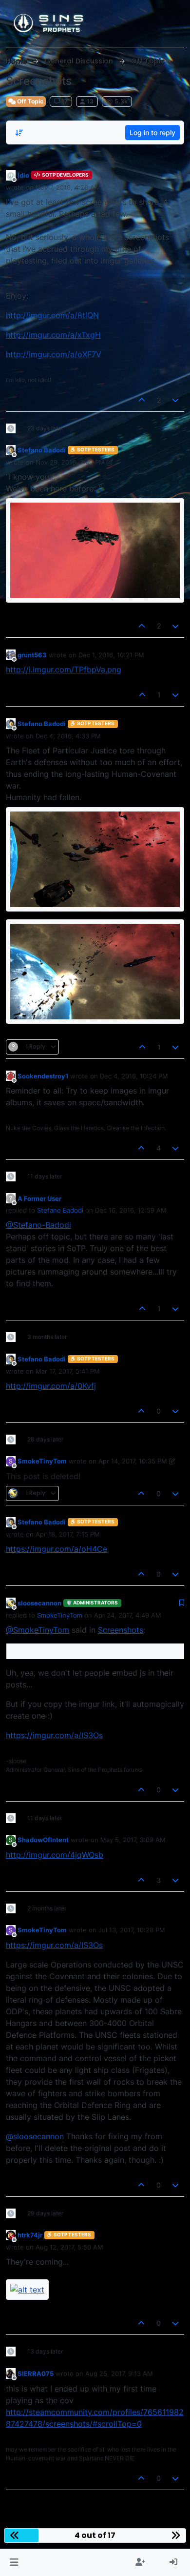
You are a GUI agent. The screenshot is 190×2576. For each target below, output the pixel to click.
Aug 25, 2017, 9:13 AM (119, 2373)
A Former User (39, 1198)
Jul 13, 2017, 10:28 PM (132, 1930)
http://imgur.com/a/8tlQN (52, 315)
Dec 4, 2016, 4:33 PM (68, 736)
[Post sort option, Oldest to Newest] (19, 133)
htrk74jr (30, 2235)
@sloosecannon (35, 2136)
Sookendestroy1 (43, 1076)
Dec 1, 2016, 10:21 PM (111, 655)
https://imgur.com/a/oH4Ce (57, 1549)
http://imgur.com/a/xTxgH (53, 335)
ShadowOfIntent (43, 1840)
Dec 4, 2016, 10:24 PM (134, 1076)
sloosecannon (39, 1603)
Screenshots (121, 1630)
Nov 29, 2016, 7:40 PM (70, 462)
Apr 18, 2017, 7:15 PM (68, 1534)
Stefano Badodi (42, 450)
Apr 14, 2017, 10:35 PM (133, 1461)
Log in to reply (152, 132)
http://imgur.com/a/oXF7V (54, 354)
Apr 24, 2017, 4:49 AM (128, 1615)
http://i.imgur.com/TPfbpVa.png (64, 669)
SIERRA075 (36, 2373)
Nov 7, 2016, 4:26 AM (68, 187)
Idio (23, 175)
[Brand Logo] (49, 23)
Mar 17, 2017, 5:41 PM (68, 1371)
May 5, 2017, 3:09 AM (133, 1840)
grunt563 (32, 655)
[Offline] (11, 175)
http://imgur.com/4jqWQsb (55, 1855)
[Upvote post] (142, 400)
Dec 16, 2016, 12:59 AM (131, 1210)
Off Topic (29, 101)
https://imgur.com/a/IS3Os (54, 1735)
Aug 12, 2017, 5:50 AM (69, 2247)
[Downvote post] (176, 400)
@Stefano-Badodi (38, 1225)
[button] (14, 2562)
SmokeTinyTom (42, 1461)
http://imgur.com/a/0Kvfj (51, 1386)
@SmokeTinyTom (38, 1630)
